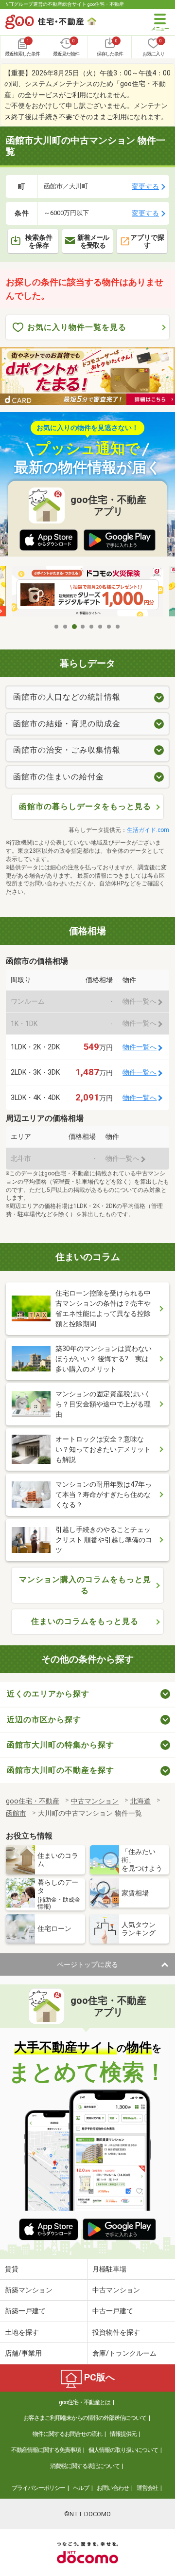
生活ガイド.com (148, 830)
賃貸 (12, 2269)
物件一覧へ (140, 1047)
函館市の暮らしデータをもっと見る (85, 806)
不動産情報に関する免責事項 (46, 2450)
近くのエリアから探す (48, 1694)
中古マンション (116, 2290)
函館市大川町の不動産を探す (61, 1770)
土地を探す (22, 2332)
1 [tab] (57, 627)
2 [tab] (66, 627)
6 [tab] (101, 627)
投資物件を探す (116, 2332)
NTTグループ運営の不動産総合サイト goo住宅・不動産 (65, 4)
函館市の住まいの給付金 (59, 777)
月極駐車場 (109, 2269)
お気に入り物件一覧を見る (77, 327)
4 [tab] (83, 627)
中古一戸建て (113, 2311)
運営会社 (147, 2488)
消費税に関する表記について (85, 2466)
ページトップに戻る (87, 1964)
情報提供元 (123, 2434)
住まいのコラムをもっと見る (85, 1621)
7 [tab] (109, 627)
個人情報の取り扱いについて (123, 2450)
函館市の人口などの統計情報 (67, 697)
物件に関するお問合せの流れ (67, 2434)
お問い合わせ (113, 2488)
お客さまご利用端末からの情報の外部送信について (85, 2418)
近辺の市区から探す (44, 1720)
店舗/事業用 (23, 2353)
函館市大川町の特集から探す (61, 1745)
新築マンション (29, 2290)
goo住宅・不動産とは (85, 2402)
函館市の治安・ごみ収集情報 (67, 750)
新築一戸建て (25, 2311)
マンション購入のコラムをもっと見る (85, 1585)
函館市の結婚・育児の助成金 (67, 724)
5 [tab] (92, 627)
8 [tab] (118, 627)
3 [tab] (74, 627)
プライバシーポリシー (38, 2488)
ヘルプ (81, 2488)
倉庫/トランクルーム (124, 2353)
